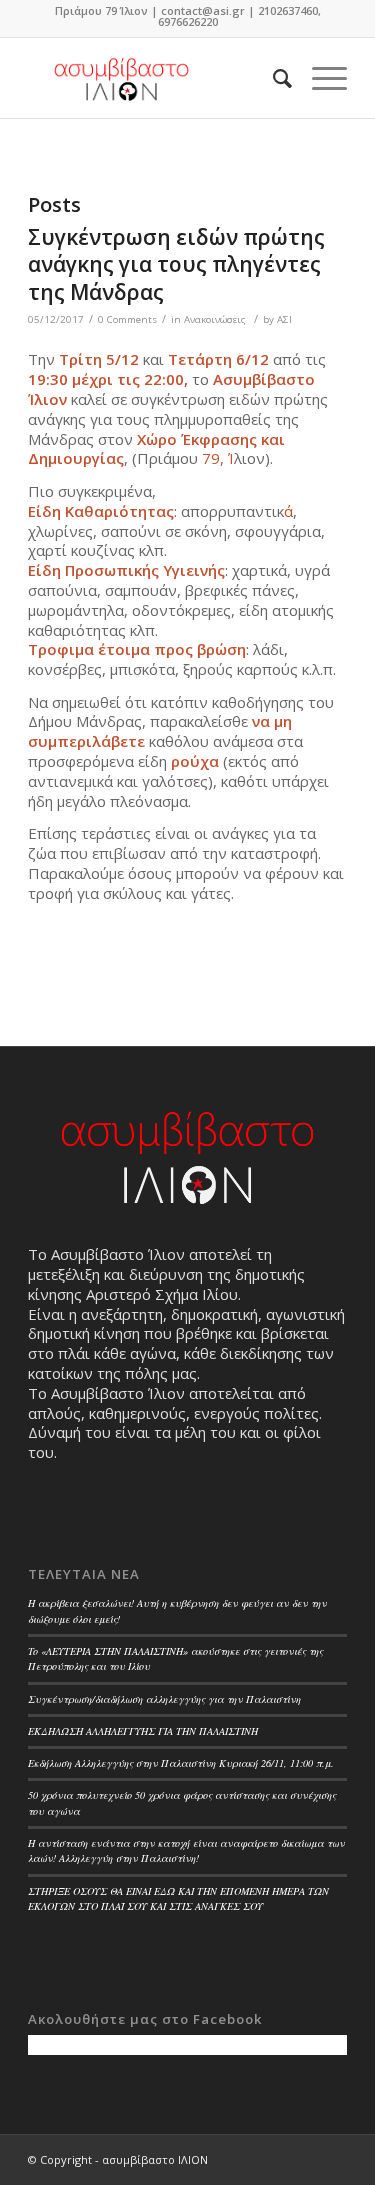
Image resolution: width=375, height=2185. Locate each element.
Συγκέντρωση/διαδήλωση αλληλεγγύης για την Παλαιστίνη (164, 1699)
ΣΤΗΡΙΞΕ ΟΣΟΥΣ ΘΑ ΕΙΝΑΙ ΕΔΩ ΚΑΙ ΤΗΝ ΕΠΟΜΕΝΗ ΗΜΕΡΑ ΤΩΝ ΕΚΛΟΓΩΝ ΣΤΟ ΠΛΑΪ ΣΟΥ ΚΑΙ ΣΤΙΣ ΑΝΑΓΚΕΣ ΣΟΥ (178, 1898)
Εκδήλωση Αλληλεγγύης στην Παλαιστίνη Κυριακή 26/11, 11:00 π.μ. (181, 1763)
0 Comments (127, 319)
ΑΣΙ (284, 319)
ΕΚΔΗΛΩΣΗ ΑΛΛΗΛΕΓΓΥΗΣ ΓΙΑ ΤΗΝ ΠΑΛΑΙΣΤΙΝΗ (143, 1731)
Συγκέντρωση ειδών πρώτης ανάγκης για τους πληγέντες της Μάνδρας (176, 264)
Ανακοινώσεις (215, 319)
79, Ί (218, 458)
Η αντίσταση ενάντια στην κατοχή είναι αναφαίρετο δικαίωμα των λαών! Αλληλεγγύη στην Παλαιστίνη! (186, 1850)
